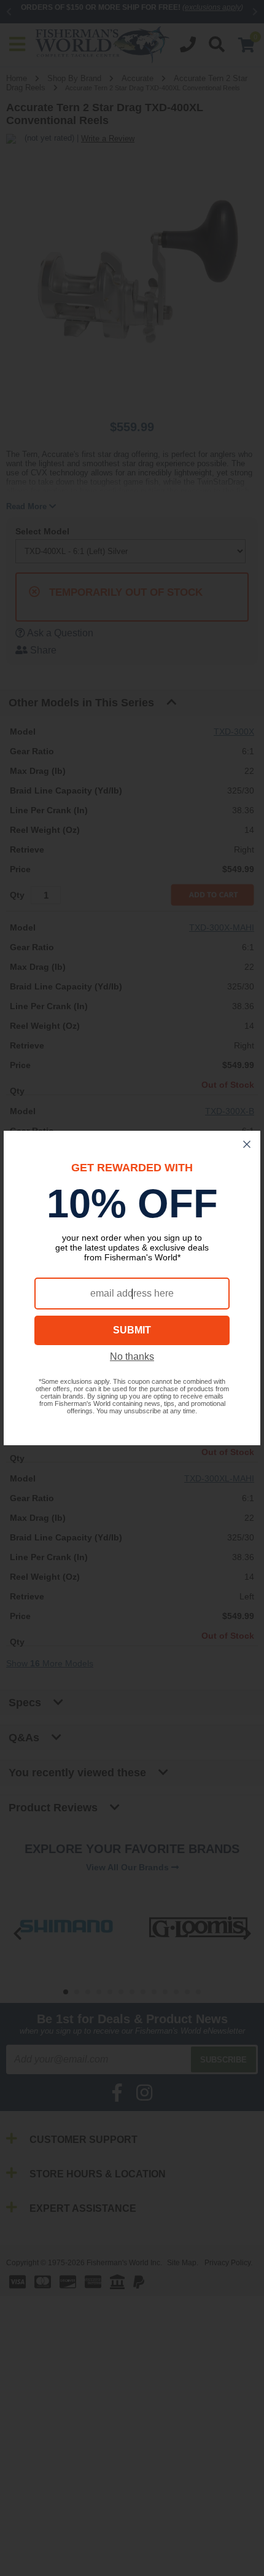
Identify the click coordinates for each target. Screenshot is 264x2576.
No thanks (132, 1356)
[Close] (247, 1144)
